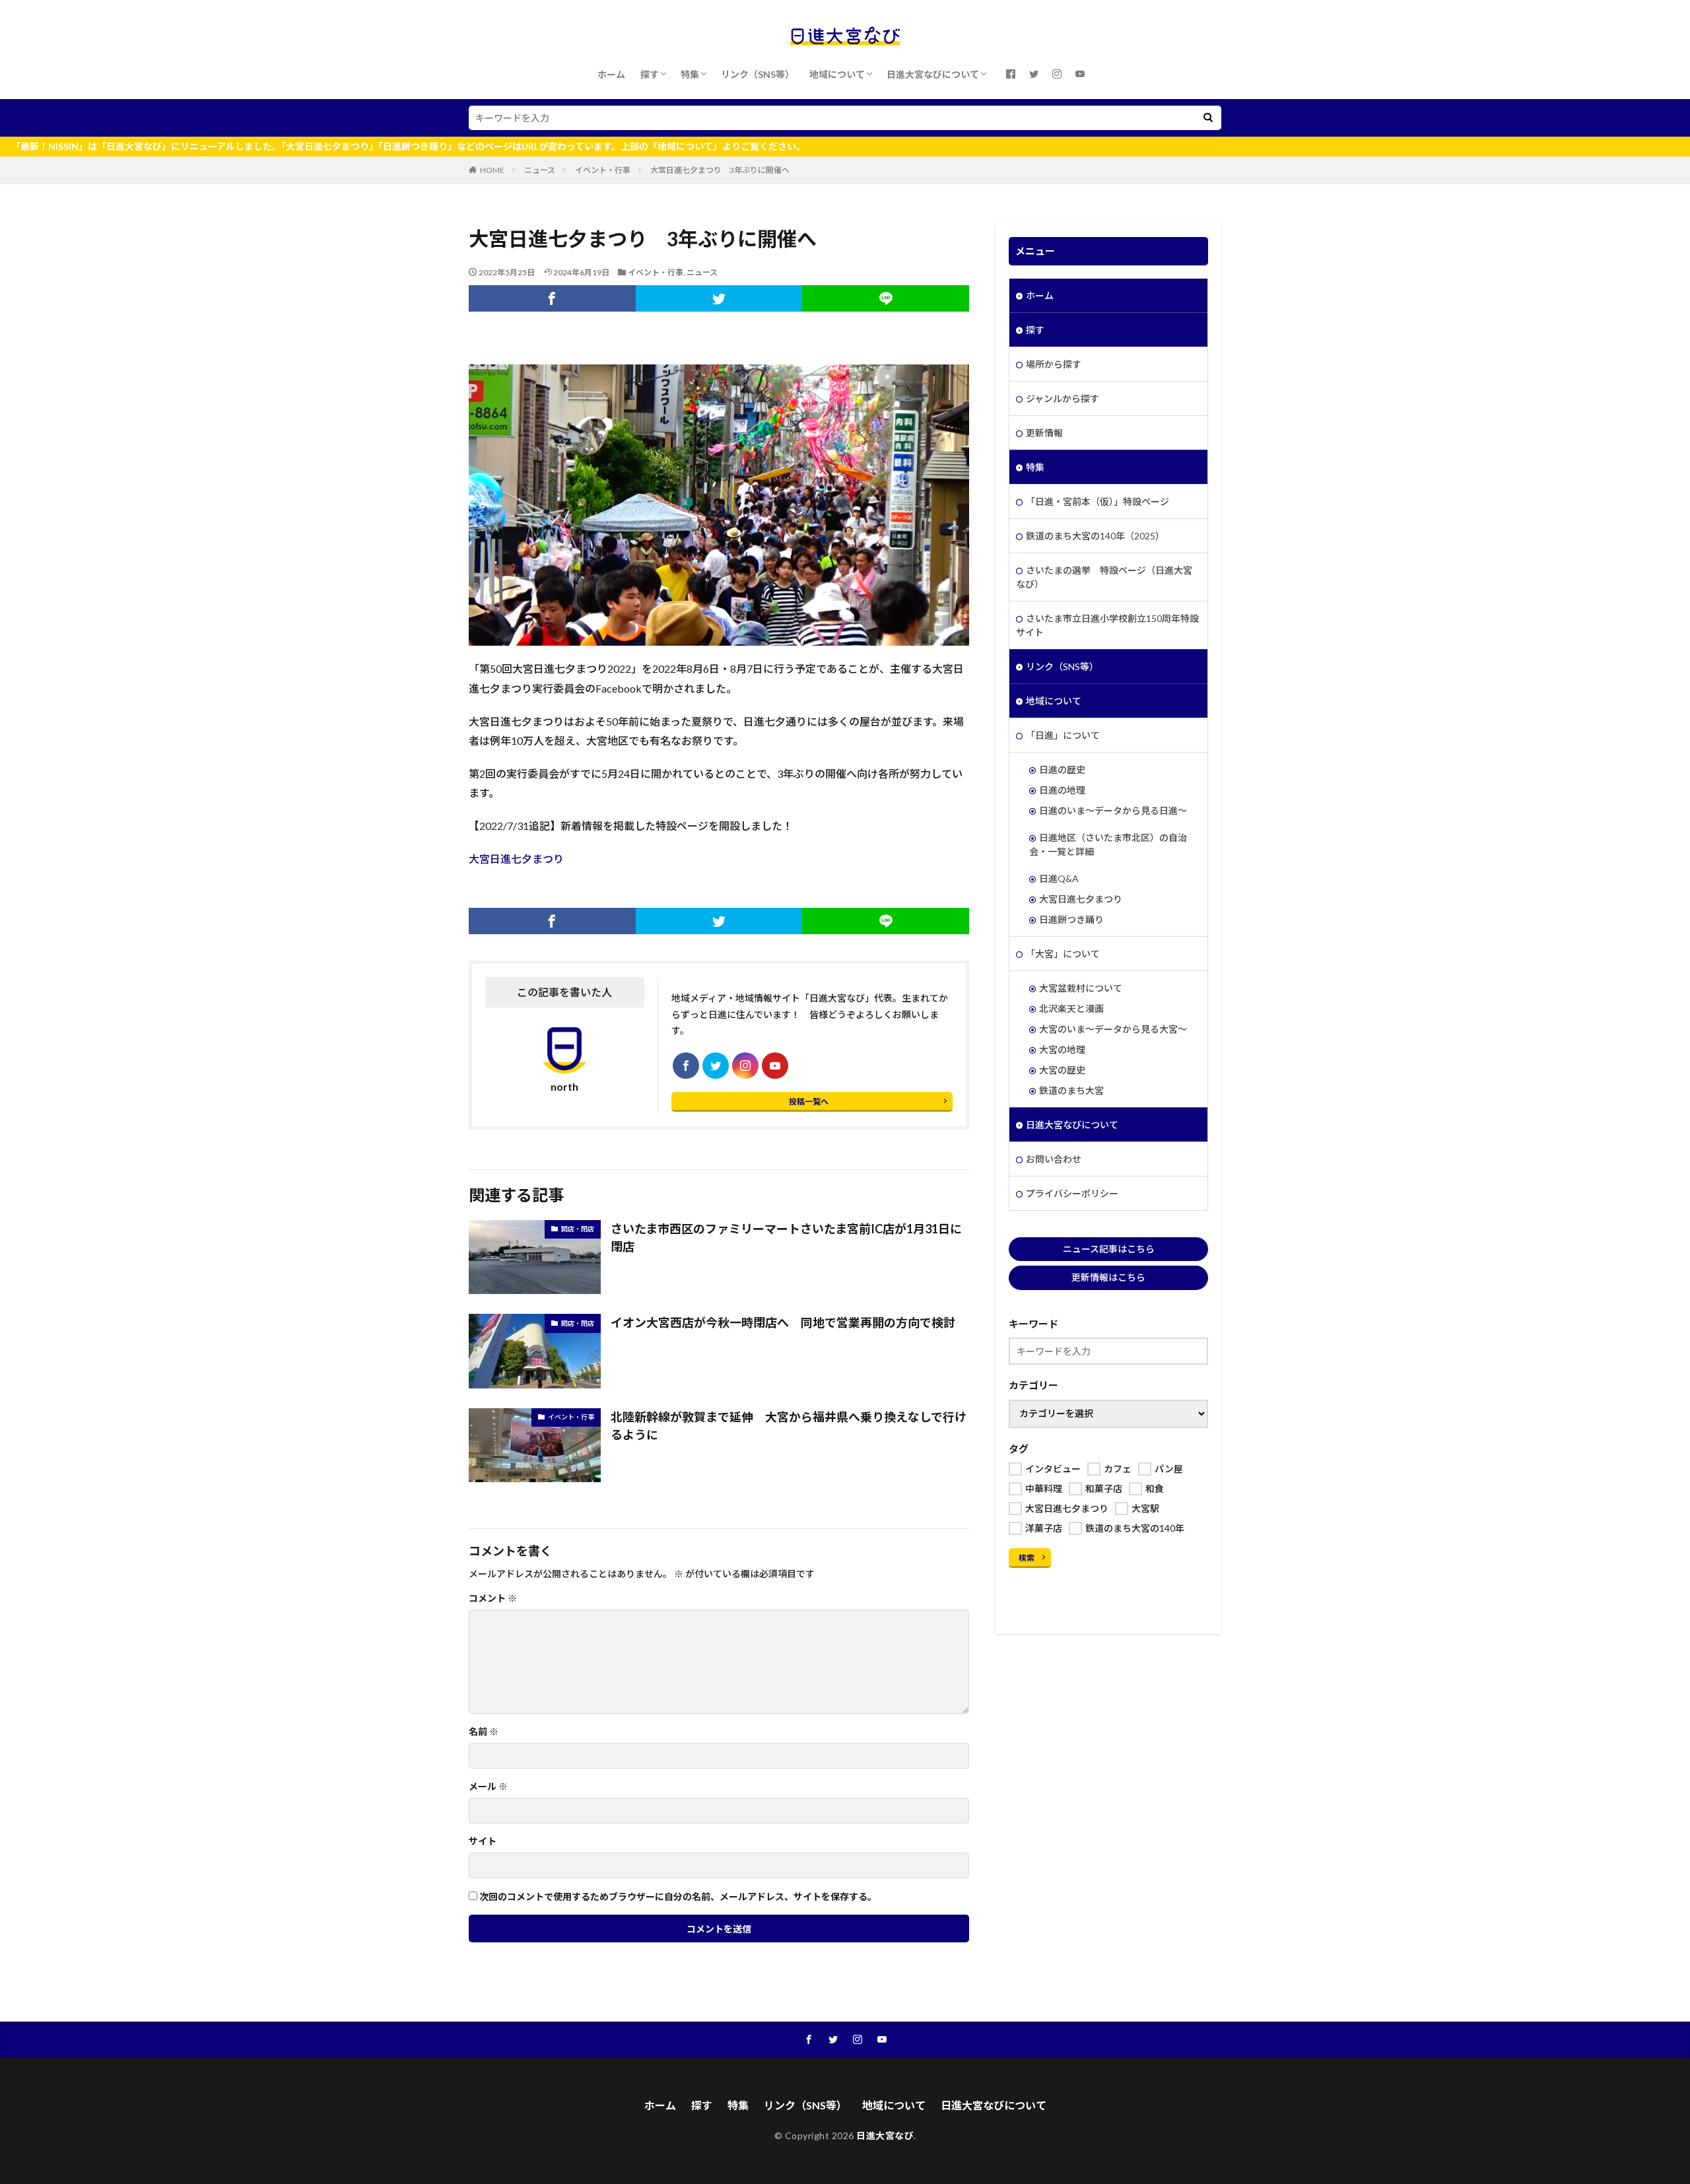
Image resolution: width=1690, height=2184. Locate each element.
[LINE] (886, 298)
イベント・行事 (603, 170)
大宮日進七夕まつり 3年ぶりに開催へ (720, 170)
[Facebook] (552, 298)
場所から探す (1054, 364)
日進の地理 (1062, 790)
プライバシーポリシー (1072, 1193)
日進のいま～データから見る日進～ (1113, 810)
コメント (493, 1598)
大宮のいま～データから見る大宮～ (1113, 1029)
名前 (484, 1732)
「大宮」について (1063, 954)
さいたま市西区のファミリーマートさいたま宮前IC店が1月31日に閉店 (786, 1238)
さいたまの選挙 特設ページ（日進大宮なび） (1104, 577)
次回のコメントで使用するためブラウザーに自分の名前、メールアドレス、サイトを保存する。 (678, 1897)
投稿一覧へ (809, 1102)
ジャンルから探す (1063, 398)
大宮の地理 (1062, 1049)
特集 (690, 74)
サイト (483, 1841)
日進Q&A (1059, 878)
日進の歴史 (1062, 769)
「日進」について (1063, 735)
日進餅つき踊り (1071, 919)
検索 (1027, 1558)
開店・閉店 (578, 1229)
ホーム (611, 74)
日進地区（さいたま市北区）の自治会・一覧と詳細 (1108, 844)
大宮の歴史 (1062, 1070)
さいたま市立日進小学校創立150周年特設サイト (1107, 625)
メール (488, 1787)
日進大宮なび (885, 2135)
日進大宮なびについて (933, 74)
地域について (837, 74)
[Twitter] (719, 298)
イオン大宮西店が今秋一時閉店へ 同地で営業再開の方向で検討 (783, 1322)
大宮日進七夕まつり (516, 859)
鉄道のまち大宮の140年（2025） (1095, 536)
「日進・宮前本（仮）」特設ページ (1098, 501)
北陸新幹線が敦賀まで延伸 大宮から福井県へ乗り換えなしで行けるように (789, 1426)
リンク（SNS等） (758, 74)
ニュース (540, 170)
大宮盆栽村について (1081, 988)
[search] (1208, 118)
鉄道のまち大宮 (1071, 1090)
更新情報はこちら (1108, 1277)
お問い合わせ (1054, 1159)
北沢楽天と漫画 (1071, 1008)
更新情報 (1044, 433)
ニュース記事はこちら (1109, 1249)
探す (650, 74)
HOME (492, 170)
